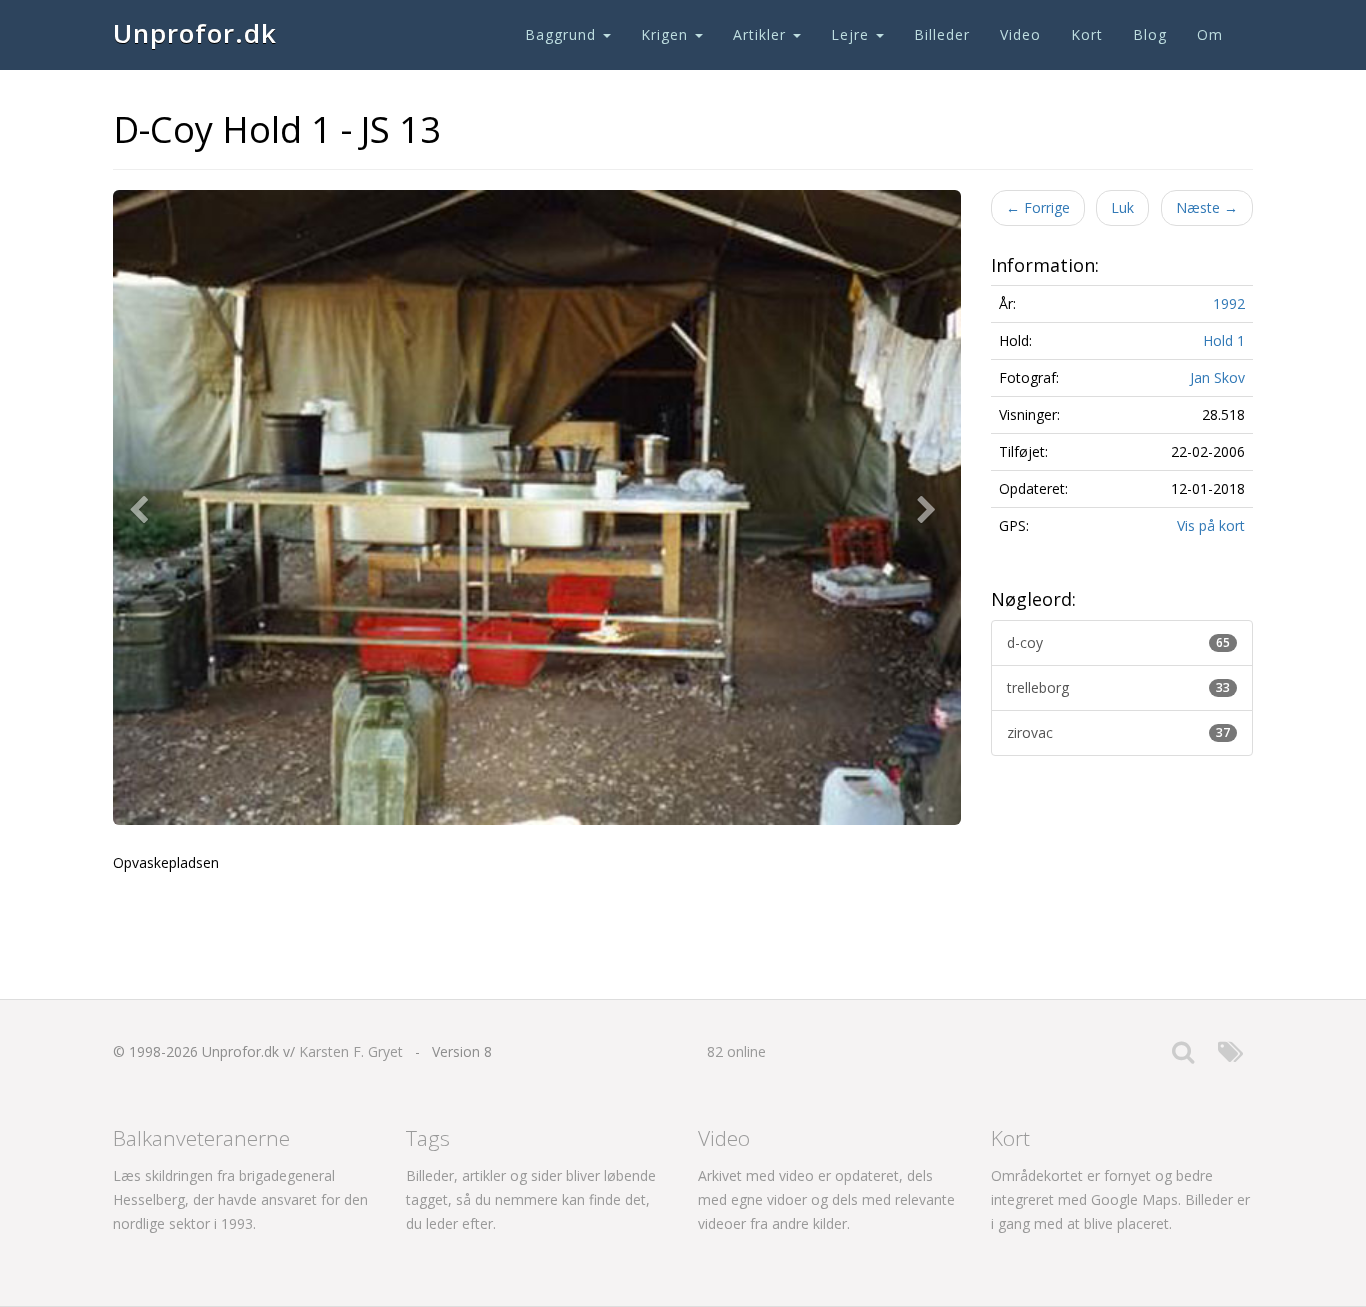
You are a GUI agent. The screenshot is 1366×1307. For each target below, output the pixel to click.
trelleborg (1119, 687)
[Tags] (1230, 1056)
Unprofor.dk (195, 33)
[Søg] (1183, 1056)
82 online (736, 1051)
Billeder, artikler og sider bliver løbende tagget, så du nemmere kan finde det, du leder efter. (531, 1199)
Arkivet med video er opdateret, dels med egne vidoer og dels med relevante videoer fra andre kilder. (826, 1199)
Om (1210, 34)
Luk (1122, 207)
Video (1020, 34)
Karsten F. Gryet (351, 1051)
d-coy (1119, 642)
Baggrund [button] (563, 34)
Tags (428, 1138)
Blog (1150, 34)
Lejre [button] (852, 34)
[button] (143, 508)
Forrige (1038, 207)
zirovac (1119, 732)
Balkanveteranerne (201, 1138)
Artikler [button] (762, 34)
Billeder (942, 34)
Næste (1207, 207)
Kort (1087, 34)
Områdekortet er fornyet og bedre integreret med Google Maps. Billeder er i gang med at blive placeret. (1120, 1199)
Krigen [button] (667, 34)
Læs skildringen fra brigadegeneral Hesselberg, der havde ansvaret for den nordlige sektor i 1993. (240, 1199)
